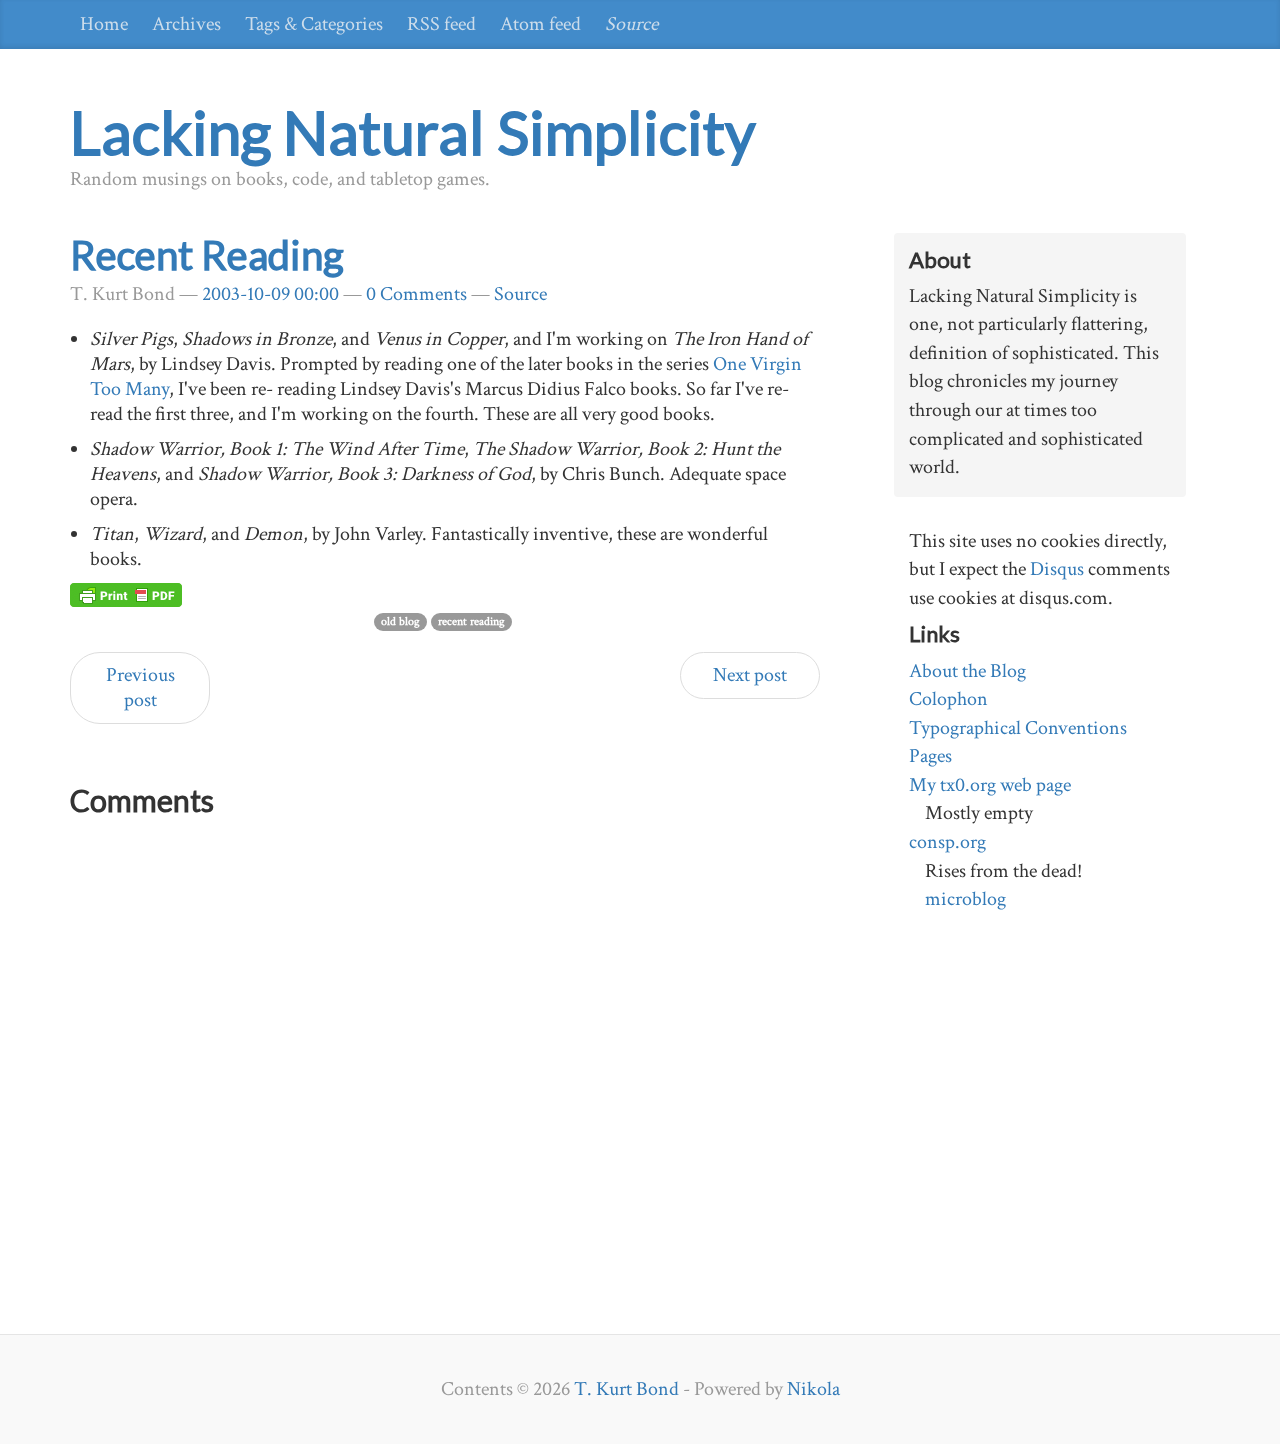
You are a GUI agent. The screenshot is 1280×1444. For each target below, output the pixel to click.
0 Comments (416, 294)
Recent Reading (207, 255)
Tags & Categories (314, 24)
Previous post (140, 687)
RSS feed (441, 24)
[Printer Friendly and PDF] (126, 594)
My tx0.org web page (990, 785)
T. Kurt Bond (626, 1389)
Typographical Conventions (1018, 728)
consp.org (947, 842)
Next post (750, 675)
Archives (186, 24)
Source (631, 24)
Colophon (948, 699)
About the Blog (967, 671)
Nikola (813, 1389)
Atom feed (540, 24)
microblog (965, 899)
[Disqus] (445, 1077)
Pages (930, 756)
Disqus (1057, 569)
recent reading (471, 621)
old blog (400, 621)
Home (104, 24)
